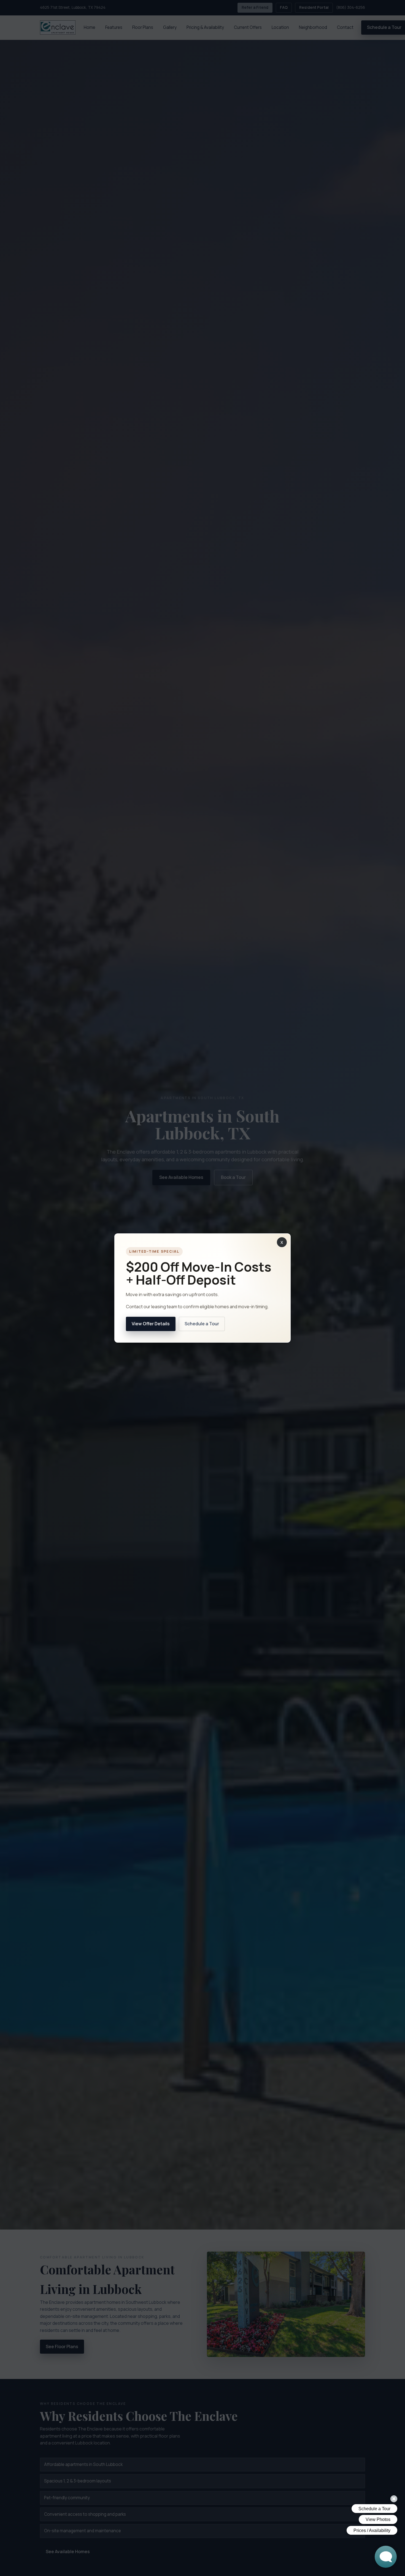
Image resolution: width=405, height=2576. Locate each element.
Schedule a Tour (202, 1324)
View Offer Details (151, 1324)
